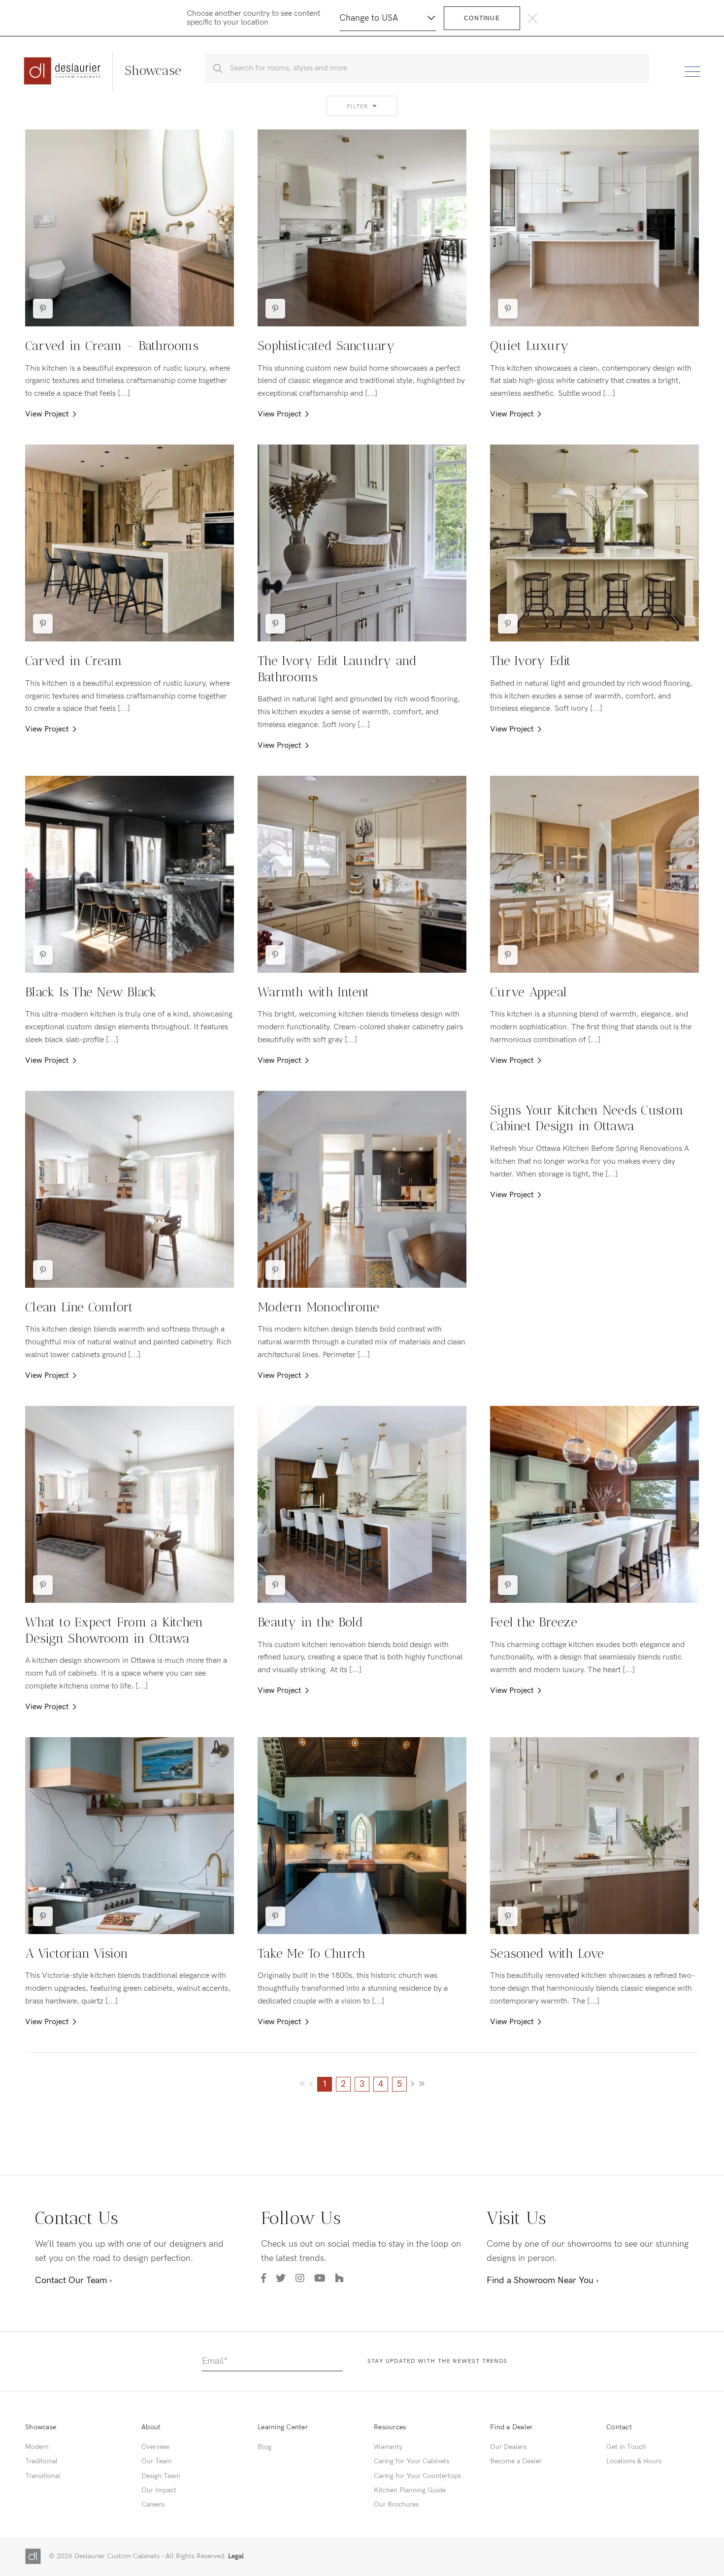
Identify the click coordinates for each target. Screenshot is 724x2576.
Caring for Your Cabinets (411, 2461)
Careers (153, 2504)
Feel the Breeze (534, 1622)
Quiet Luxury (529, 346)
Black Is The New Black (91, 992)
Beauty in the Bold (311, 1622)
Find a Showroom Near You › (543, 2280)
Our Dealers (508, 2447)
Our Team (157, 2461)
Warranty (388, 2447)
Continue (482, 18)
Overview (155, 2447)
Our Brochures (396, 2504)
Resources (390, 2427)
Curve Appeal (528, 992)
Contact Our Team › (73, 2280)
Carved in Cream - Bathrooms (112, 346)
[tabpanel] (130, 228)
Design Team (161, 2476)
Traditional (41, 2461)
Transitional (43, 2476)
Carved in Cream (74, 661)
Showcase (41, 2427)
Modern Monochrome (318, 1307)
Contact (619, 2427)
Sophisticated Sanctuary (326, 346)
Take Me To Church (312, 1954)
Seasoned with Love (547, 1954)
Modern (37, 2447)
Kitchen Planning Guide (410, 2490)
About (151, 2427)
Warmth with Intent (314, 992)
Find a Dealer (511, 2427)
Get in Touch (626, 2447)
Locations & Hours (634, 2461)
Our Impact (159, 2490)
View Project (47, 414)
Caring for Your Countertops (417, 2476)
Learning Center (283, 2427)
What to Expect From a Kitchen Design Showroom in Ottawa (114, 1630)
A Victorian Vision (77, 1954)
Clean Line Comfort (79, 1307)
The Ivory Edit (531, 661)
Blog (264, 2447)
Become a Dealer (516, 2461)
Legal (236, 2556)
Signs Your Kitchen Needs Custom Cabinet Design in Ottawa (587, 1118)
